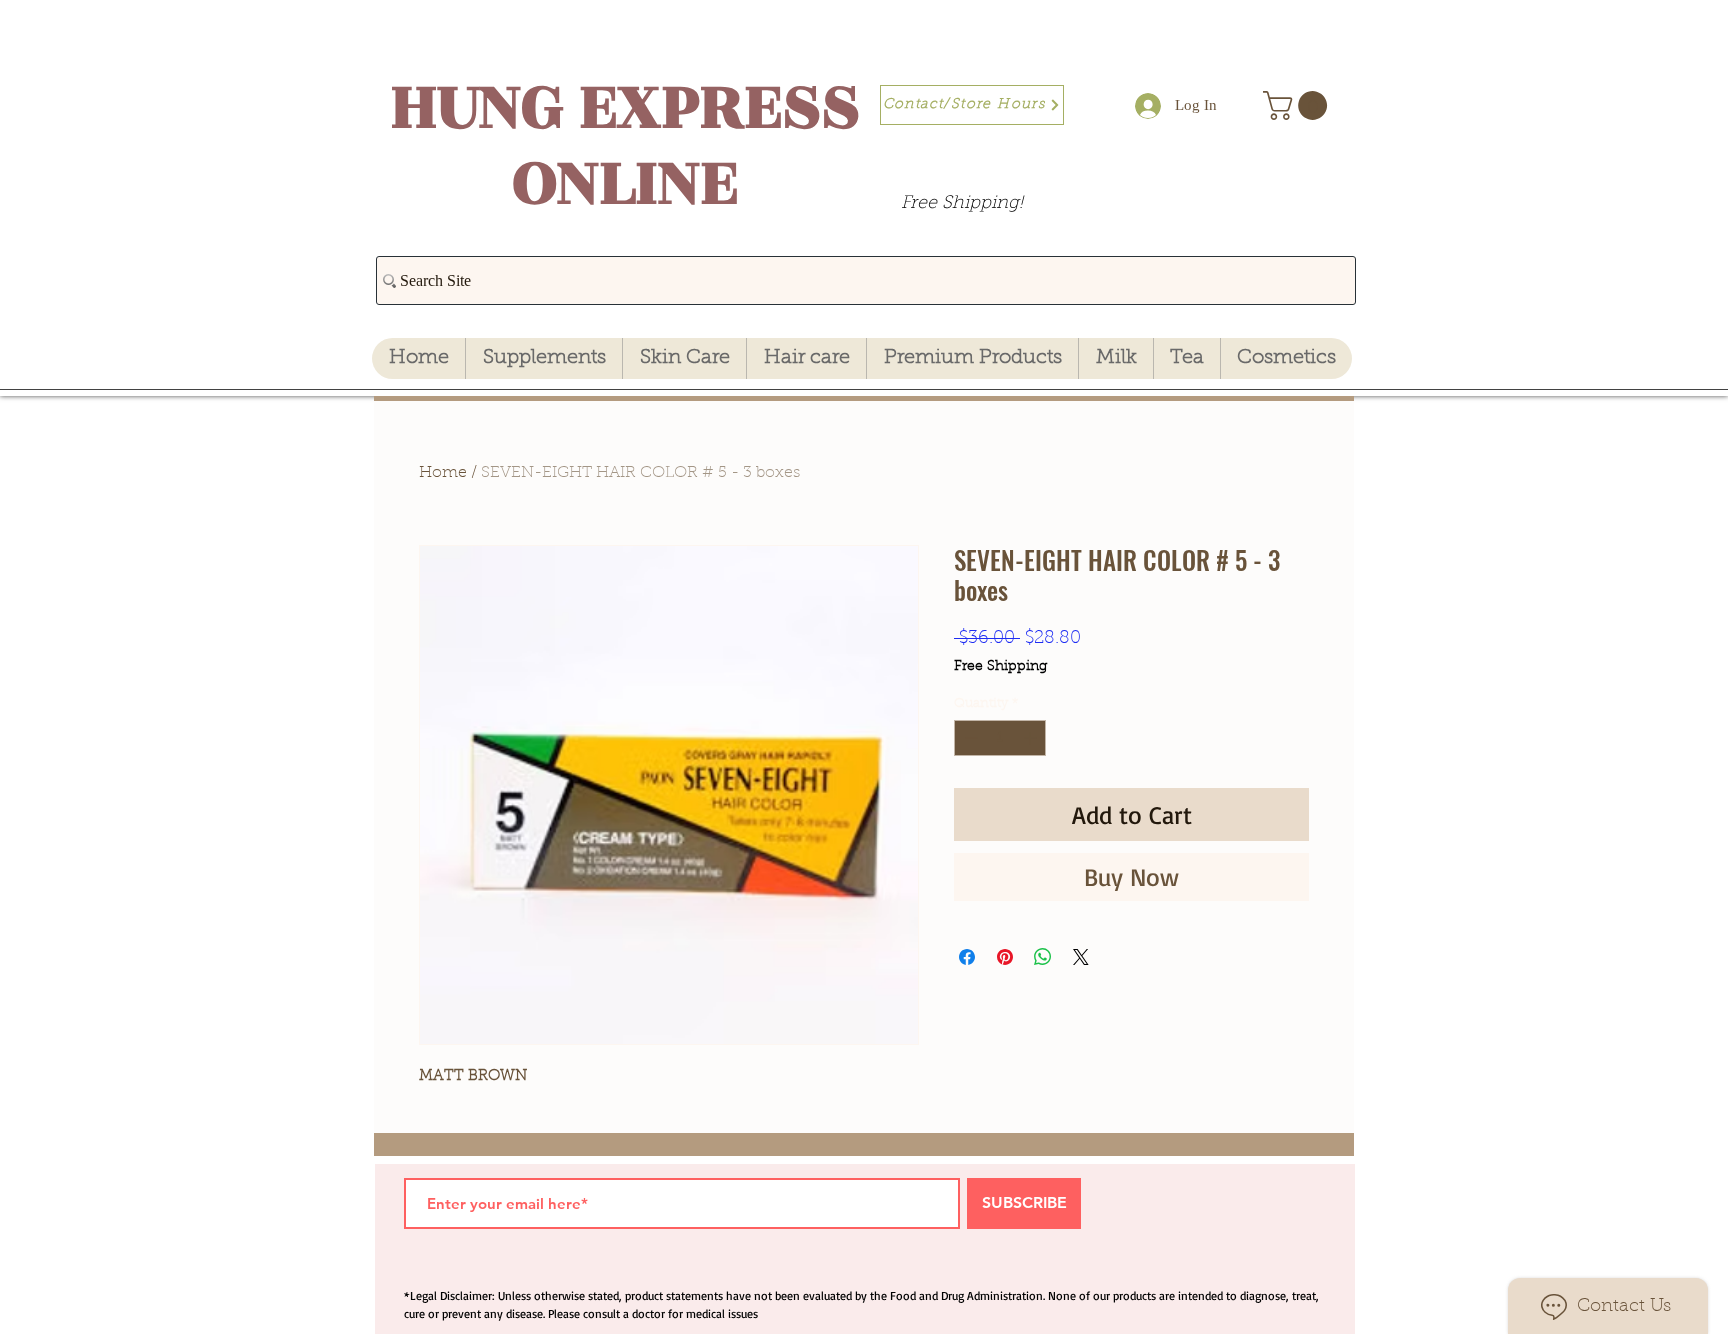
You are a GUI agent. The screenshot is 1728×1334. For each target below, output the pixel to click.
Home (443, 473)
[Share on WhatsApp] (1043, 957)
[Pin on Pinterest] (1005, 957)
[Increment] (1032, 738)
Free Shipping (1000, 667)
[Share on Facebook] (967, 957)
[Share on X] (1081, 957)
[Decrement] (969, 738)
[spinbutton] (1000, 738)
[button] (1298, 105)
